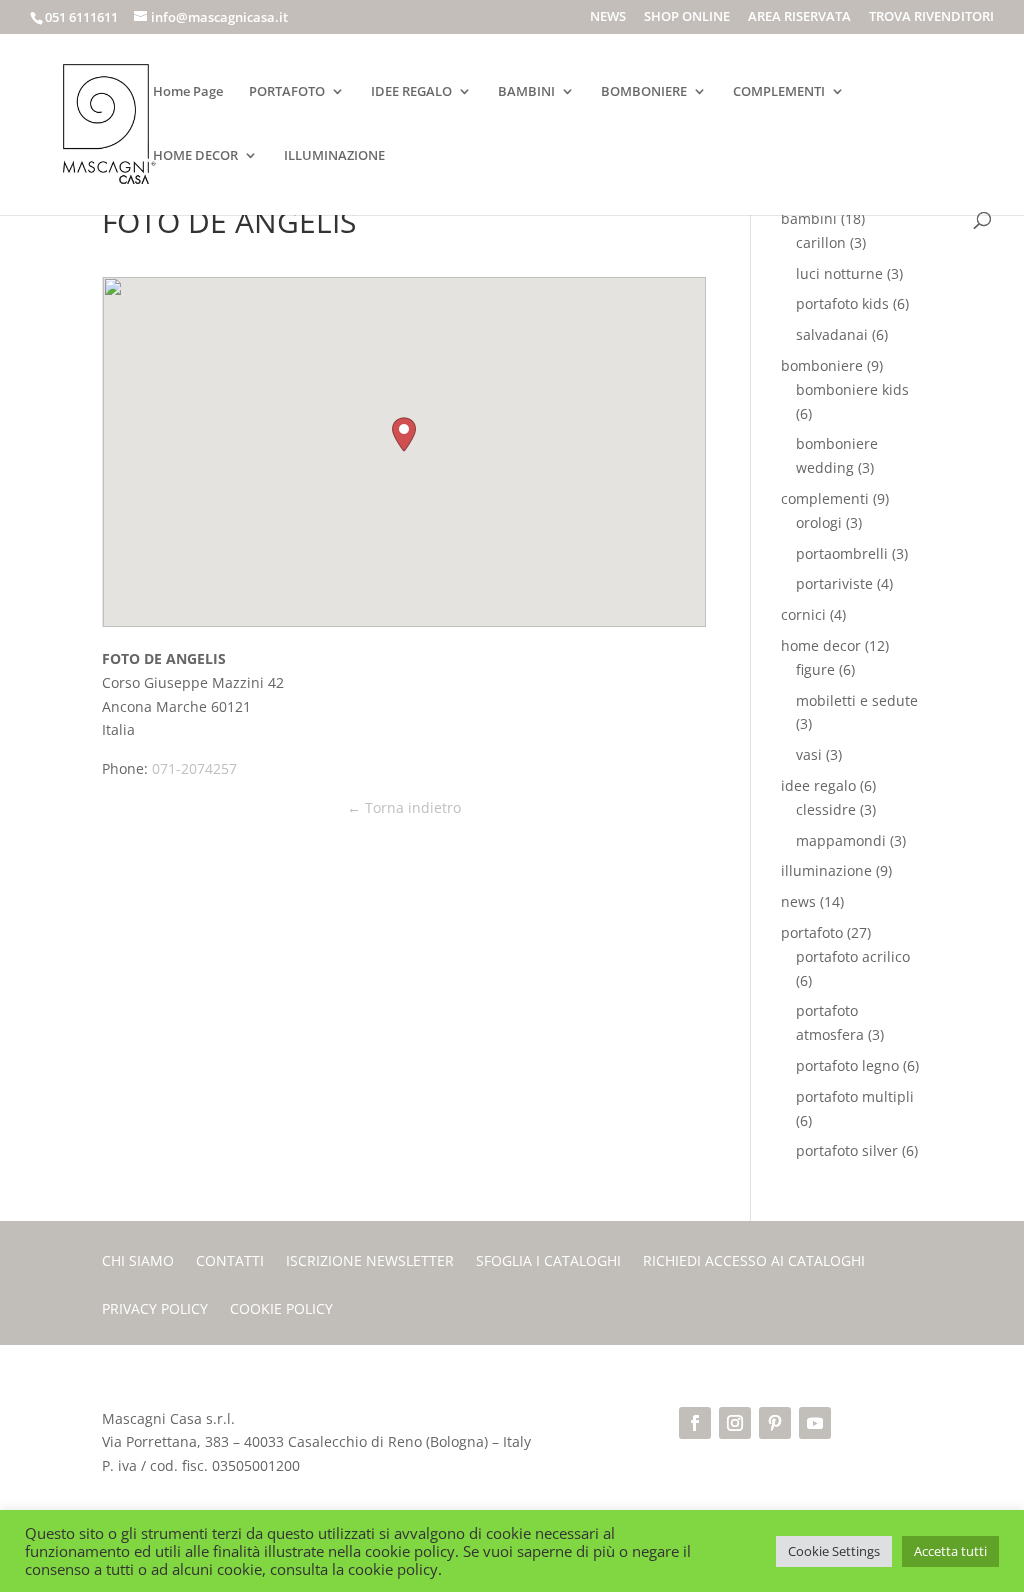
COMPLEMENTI (779, 92)
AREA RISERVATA (799, 17)
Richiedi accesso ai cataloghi (754, 1262)
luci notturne (839, 273)
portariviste (834, 583)
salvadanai (832, 334)
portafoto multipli (855, 1096)
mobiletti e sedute (857, 700)
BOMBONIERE (644, 92)
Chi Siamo (138, 1262)
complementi (825, 498)
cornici (803, 614)
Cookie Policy (281, 1310)
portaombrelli (842, 553)
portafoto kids (842, 303)
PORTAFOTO (287, 92)
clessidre (826, 809)
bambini (809, 218)
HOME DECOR (195, 156)
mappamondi (841, 840)
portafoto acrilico (853, 956)
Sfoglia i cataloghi (548, 1262)
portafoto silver (847, 1150)
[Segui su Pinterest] (775, 1423)
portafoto (812, 932)
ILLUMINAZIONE (334, 156)
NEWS (608, 17)
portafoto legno (847, 1065)
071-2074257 (194, 768)
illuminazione (826, 870)
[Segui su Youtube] (815, 1423)
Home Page (188, 92)
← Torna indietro (404, 807)
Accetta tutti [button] (950, 1551)
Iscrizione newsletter (370, 1262)
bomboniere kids (852, 389)
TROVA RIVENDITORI (931, 17)
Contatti (230, 1262)
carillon (821, 242)
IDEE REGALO (411, 92)
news (798, 901)
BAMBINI (526, 92)
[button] (404, 434)
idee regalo (818, 785)
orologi (819, 522)
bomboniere (822, 365)
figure (815, 669)
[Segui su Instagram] (735, 1423)
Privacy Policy (155, 1310)
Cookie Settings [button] (834, 1551)
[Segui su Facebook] (695, 1423)
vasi (809, 754)
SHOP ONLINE (687, 17)
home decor (821, 645)
